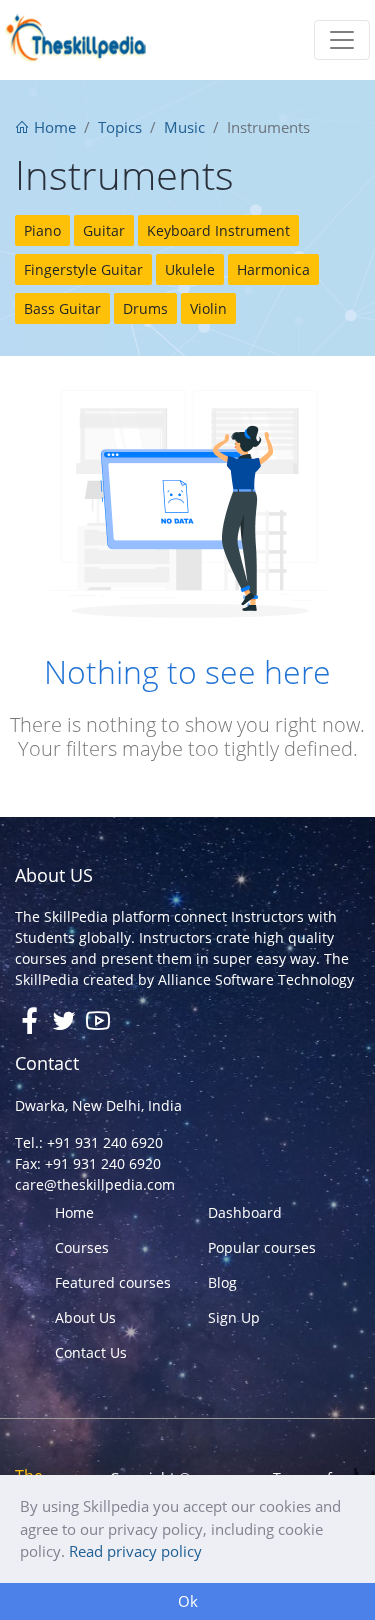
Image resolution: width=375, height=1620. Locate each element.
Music (184, 127)
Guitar (104, 230)
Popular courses (262, 1247)
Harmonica (273, 269)
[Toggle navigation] (342, 40)
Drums (145, 308)
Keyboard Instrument (218, 230)
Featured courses (113, 1282)
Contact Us (91, 1352)
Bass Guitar (62, 308)
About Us (85, 1317)
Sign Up (234, 1317)
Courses (82, 1247)
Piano (42, 230)
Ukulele (190, 269)
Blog (222, 1282)
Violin (208, 308)
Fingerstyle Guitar (83, 269)
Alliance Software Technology (256, 979)
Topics (120, 127)
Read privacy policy (135, 1551)
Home (53, 127)
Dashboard (245, 1212)
